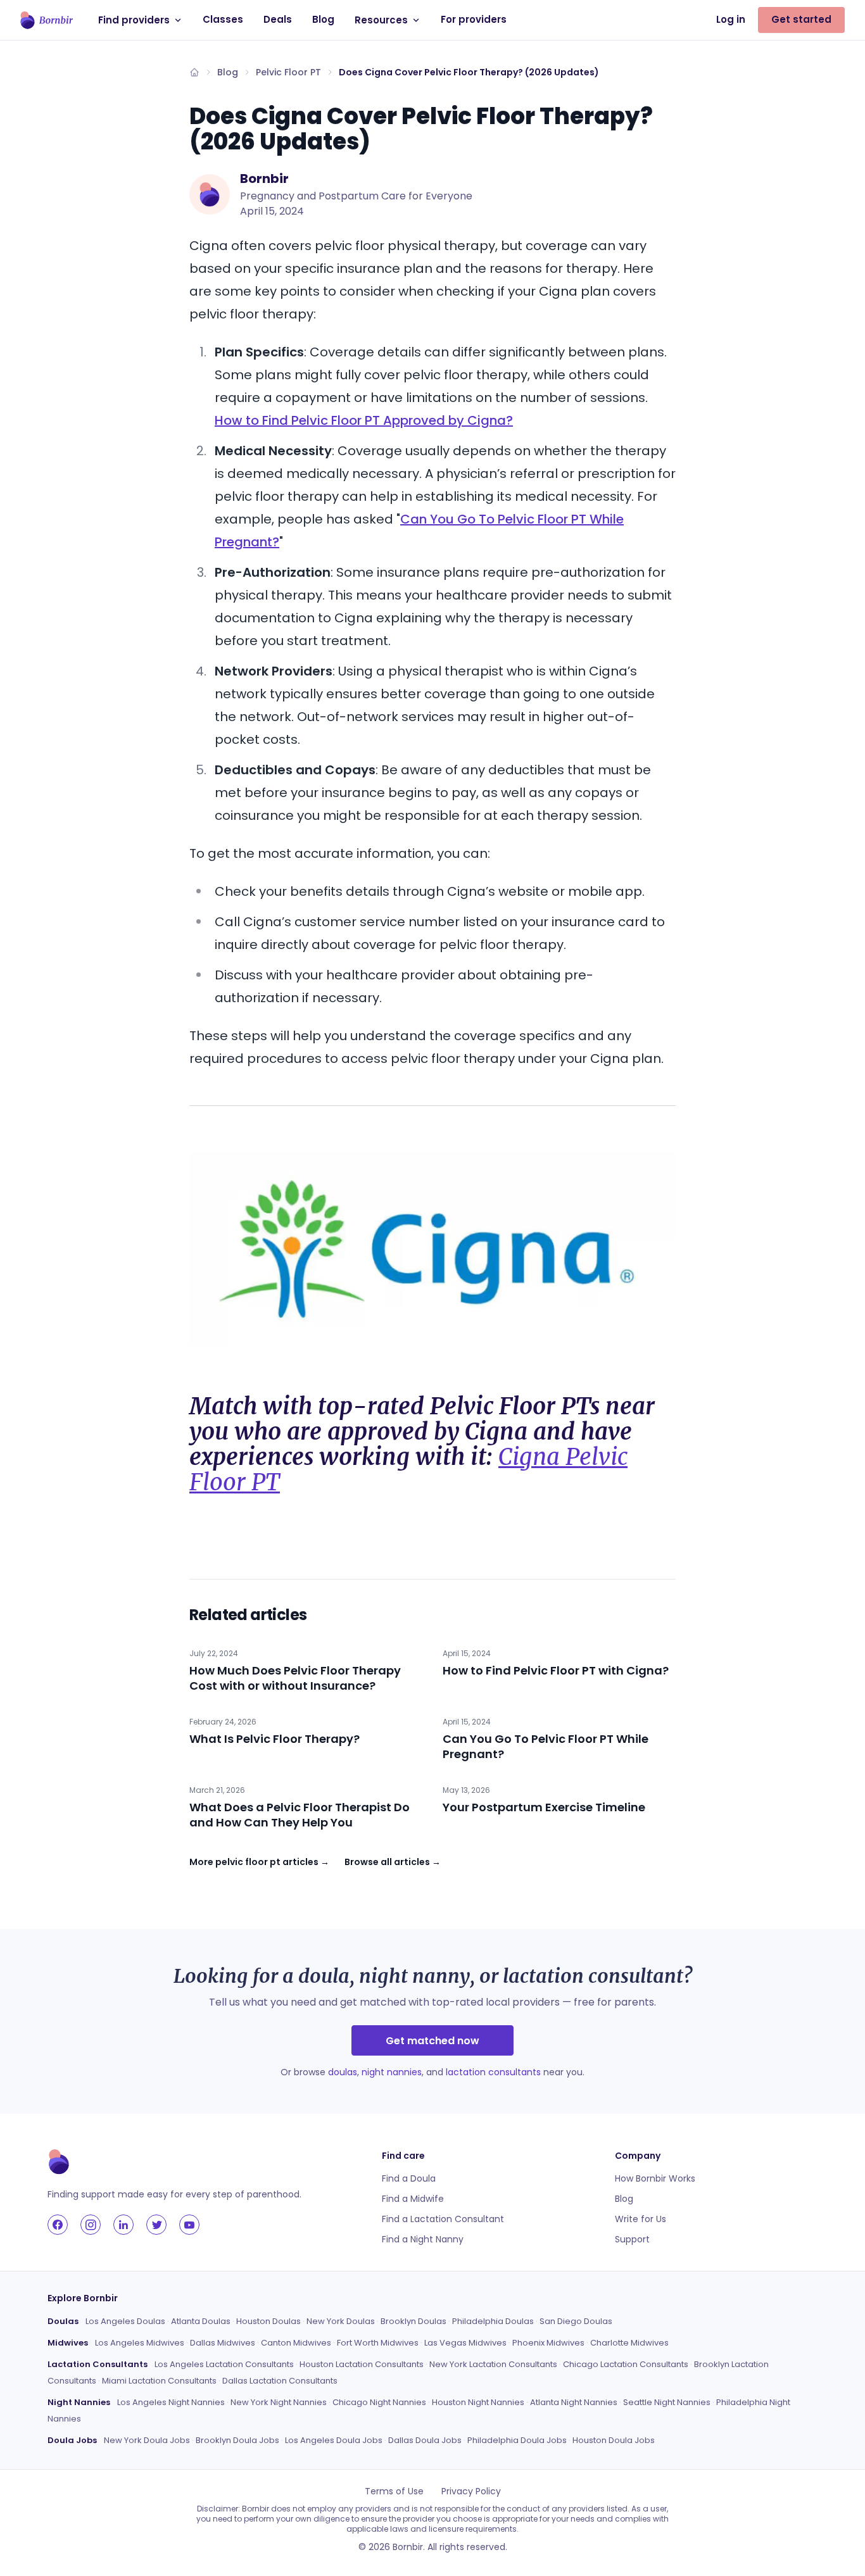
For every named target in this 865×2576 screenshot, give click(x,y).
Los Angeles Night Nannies (171, 2402)
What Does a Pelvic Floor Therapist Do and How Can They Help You (300, 1815)
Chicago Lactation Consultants (626, 2364)
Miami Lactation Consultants (159, 2381)
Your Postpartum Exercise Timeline (544, 1807)
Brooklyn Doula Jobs (237, 2440)
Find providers (134, 20)
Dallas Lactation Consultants (280, 2381)
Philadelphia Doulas (493, 2321)
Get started (801, 19)
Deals (278, 19)
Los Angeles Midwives (140, 2343)
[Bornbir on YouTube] (189, 2225)
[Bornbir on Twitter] (156, 2225)
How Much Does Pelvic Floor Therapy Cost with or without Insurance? (295, 1678)
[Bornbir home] (47, 20)
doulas (343, 2072)
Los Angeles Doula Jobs (334, 2440)
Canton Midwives (296, 2343)
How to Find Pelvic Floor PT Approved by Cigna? (364, 420)
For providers (474, 19)
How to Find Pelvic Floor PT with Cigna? (556, 1670)
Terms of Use (394, 2491)
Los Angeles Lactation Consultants (224, 2364)
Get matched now (432, 2041)
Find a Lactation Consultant (443, 2219)
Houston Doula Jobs (614, 2440)
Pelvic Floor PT (288, 72)
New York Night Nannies (279, 2402)
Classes (223, 19)
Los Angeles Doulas (125, 2321)
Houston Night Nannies (478, 2402)
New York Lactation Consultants (493, 2364)
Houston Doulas (268, 2321)
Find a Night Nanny (423, 2239)
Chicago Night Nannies (379, 2402)
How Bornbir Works (655, 2178)
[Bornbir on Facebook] (58, 2225)
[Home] (194, 72)
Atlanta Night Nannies (574, 2402)
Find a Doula (409, 2178)
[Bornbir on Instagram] (91, 2225)
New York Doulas (341, 2321)
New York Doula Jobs (147, 2440)
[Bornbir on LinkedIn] (123, 2225)
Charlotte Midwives (629, 2343)
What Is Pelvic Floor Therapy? (275, 1739)
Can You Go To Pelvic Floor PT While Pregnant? (546, 1746)
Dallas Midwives (223, 2343)
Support (632, 2239)
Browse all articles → (393, 1862)
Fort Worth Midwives (378, 2343)
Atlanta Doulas (201, 2321)
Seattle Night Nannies (667, 2402)
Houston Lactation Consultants (362, 2364)
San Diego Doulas (576, 2321)
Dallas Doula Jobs (425, 2440)
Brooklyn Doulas (414, 2321)
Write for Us (641, 2219)
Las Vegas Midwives (465, 2343)
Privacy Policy (471, 2491)
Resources (381, 20)
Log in (731, 19)
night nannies (392, 2072)
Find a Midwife (413, 2199)
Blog (323, 19)
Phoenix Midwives (548, 2343)
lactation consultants (493, 2072)
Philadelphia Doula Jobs (517, 2440)
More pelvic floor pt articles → (259, 1862)
